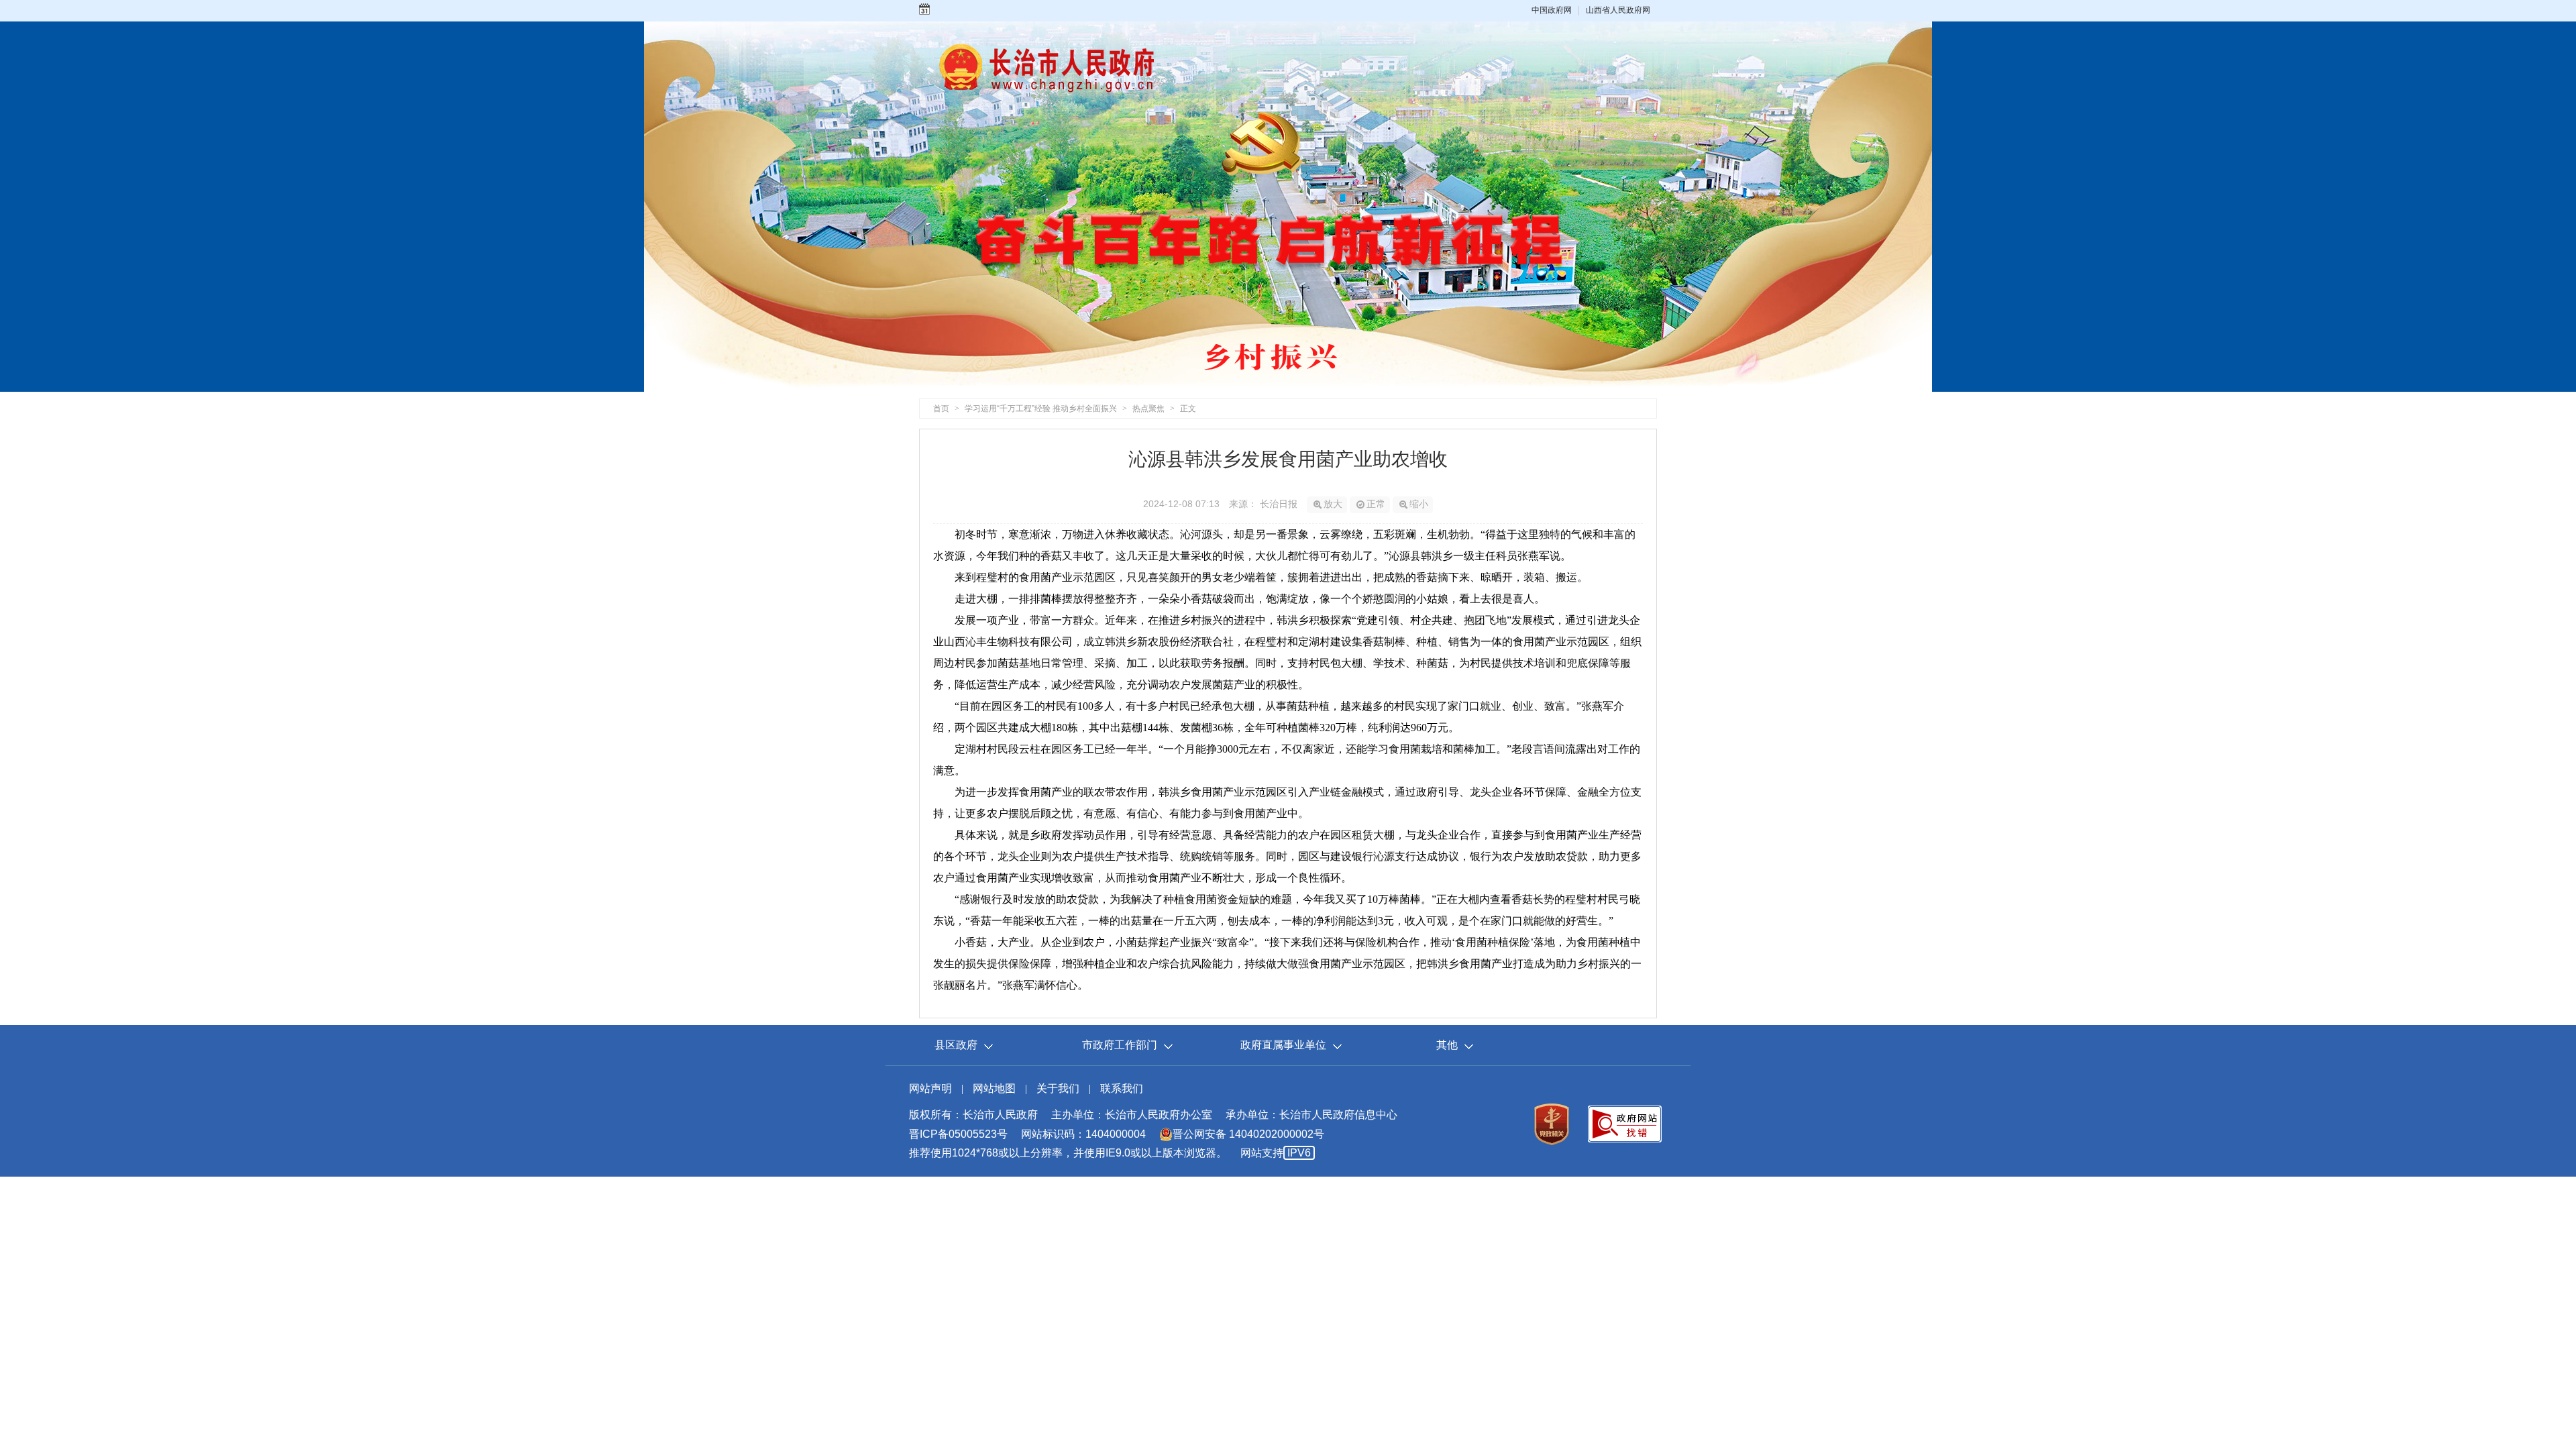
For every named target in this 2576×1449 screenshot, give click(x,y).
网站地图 (994, 1088)
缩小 (1419, 504)
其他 (1447, 1045)
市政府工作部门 (1120, 1045)
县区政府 (956, 1045)
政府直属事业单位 (1283, 1045)
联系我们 (1122, 1088)
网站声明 (930, 1088)
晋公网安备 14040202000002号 (1248, 1134)
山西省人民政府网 (1618, 10)
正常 (1376, 504)
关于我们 (1058, 1088)
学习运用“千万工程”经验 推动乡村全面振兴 (1041, 409)
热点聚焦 (1148, 409)
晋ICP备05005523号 (958, 1134)
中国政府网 (1552, 10)
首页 (941, 409)
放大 (1333, 504)
